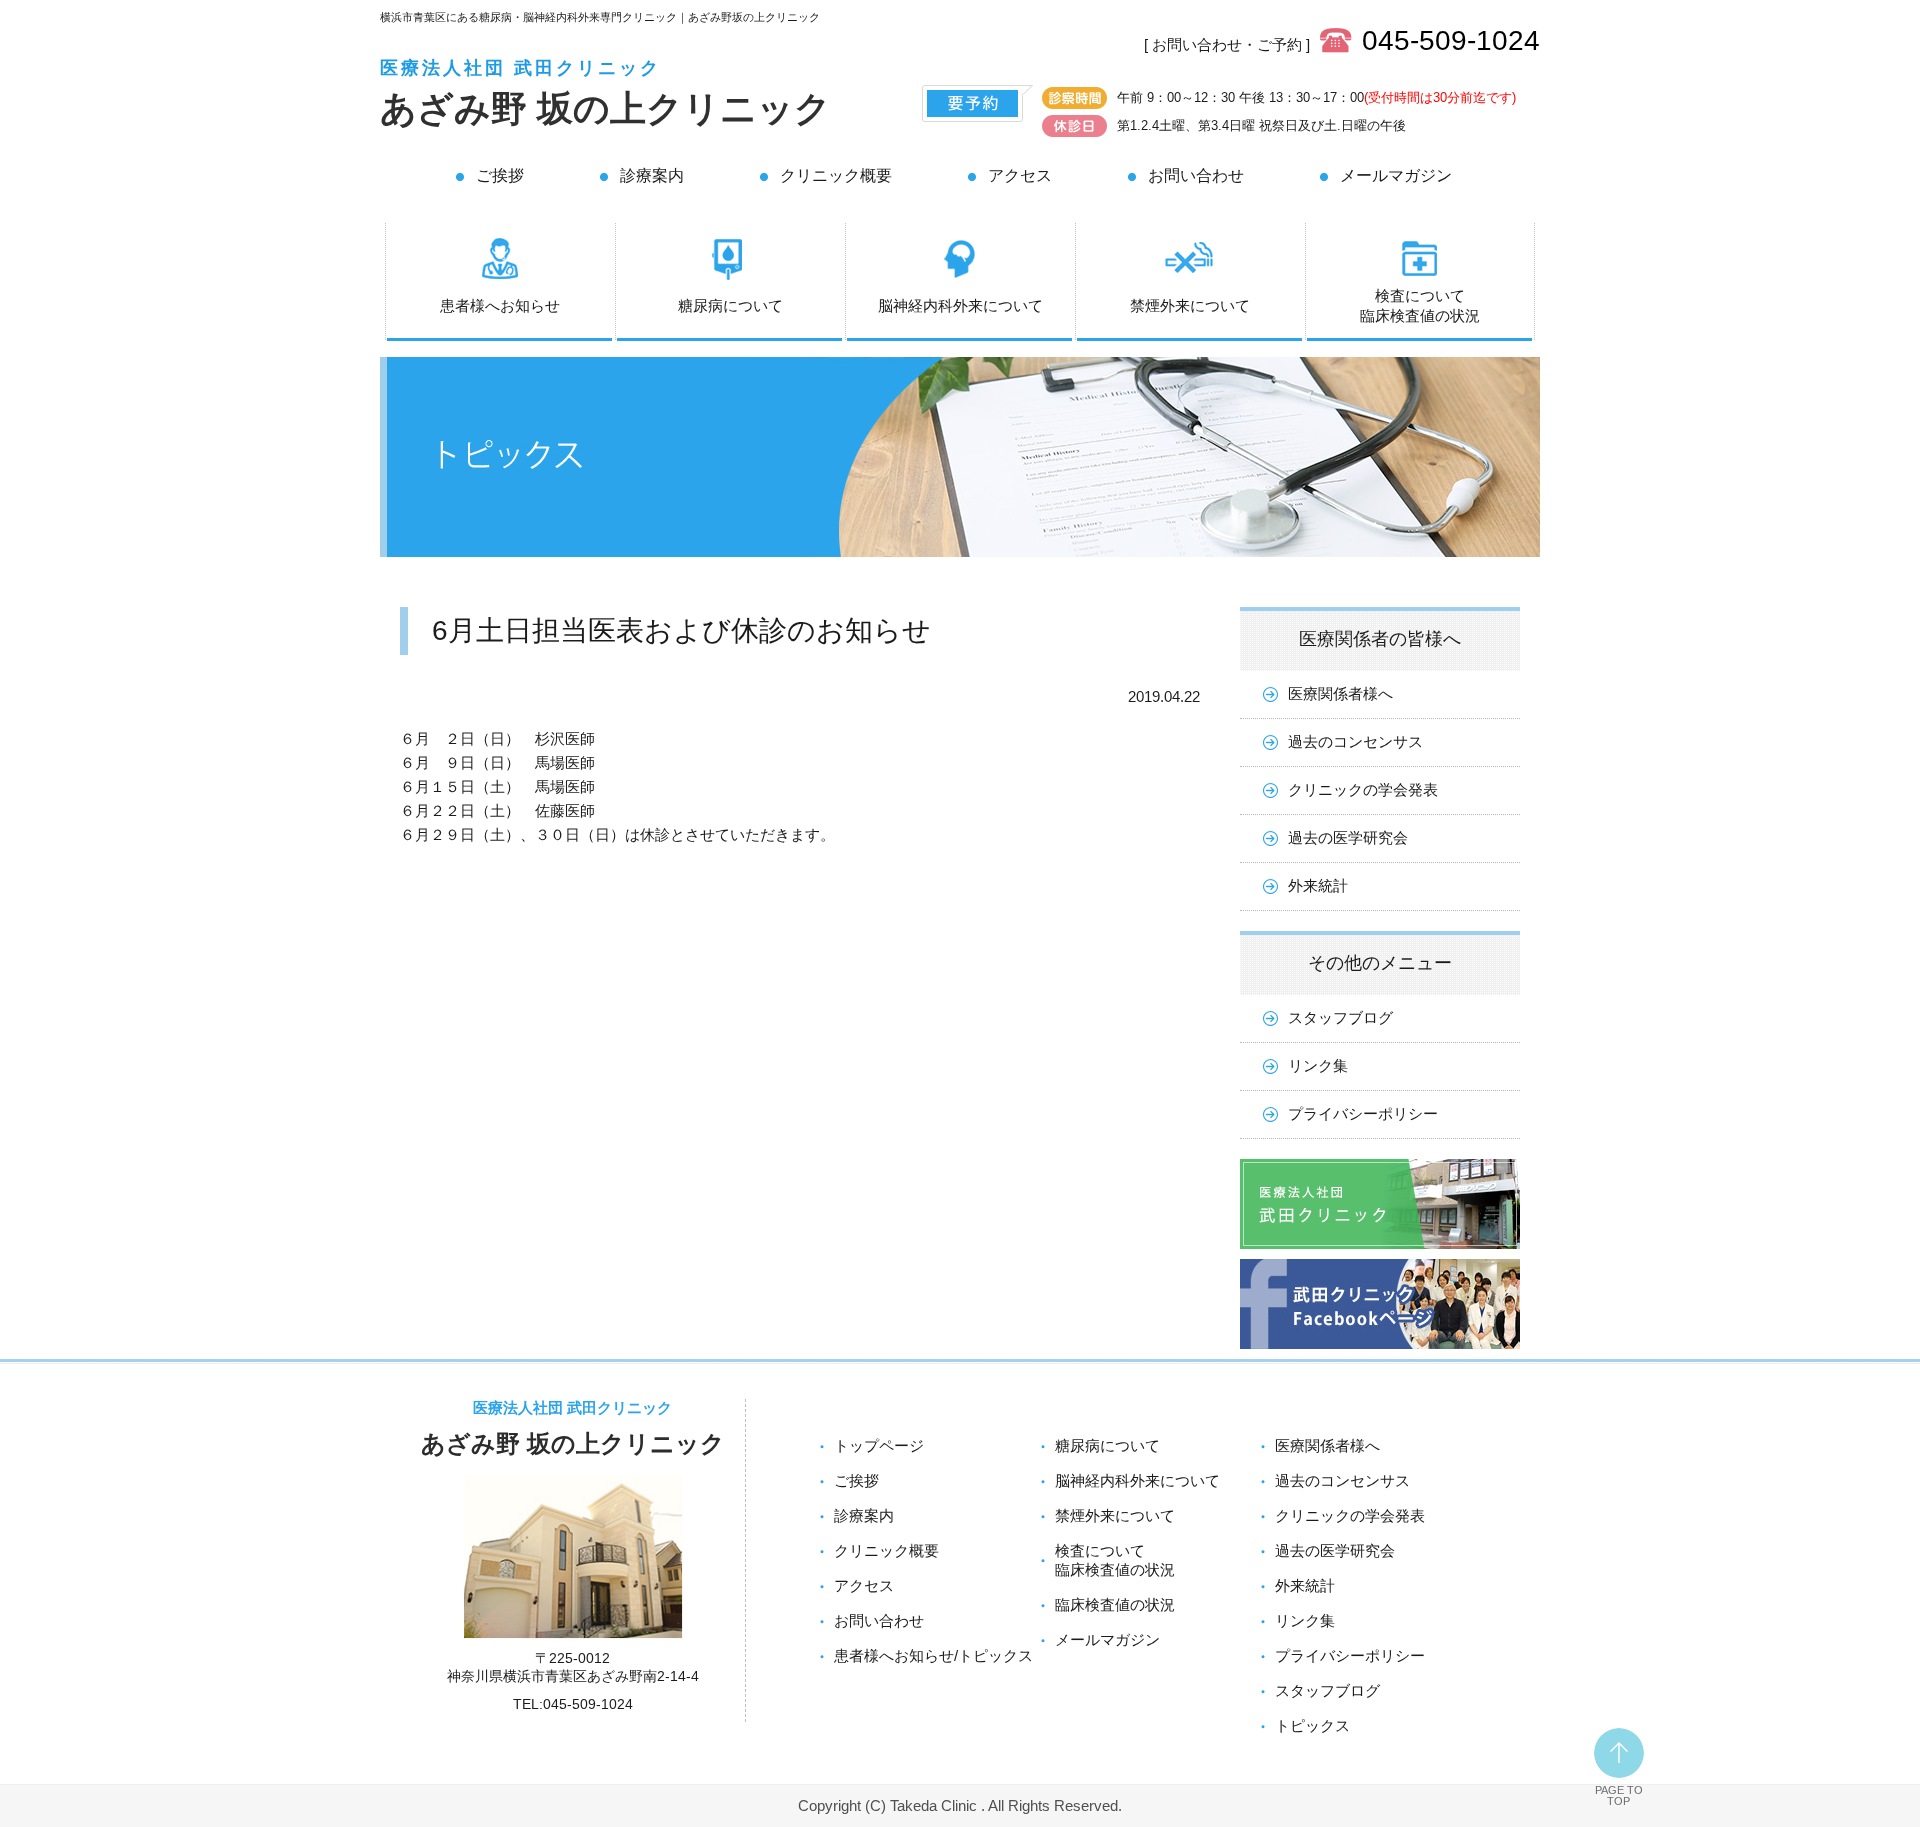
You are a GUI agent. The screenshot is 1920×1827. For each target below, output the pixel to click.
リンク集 (1318, 1065)
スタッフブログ (1340, 1017)
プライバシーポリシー (1363, 1113)
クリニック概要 (836, 175)
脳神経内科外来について (960, 305)
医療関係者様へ (1340, 693)
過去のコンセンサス (1355, 741)
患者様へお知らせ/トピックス (933, 1655)
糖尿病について (730, 305)
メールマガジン (1396, 175)
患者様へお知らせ (500, 305)
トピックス (1312, 1725)
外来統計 (1318, 885)
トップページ (879, 1445)
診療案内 (652, 175)
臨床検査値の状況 (1115, 1604)
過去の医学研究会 (1348, 837)
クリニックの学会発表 (1363, 789)
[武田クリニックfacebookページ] (1380, 1353)
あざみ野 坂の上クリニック (605, 108)
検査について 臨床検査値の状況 (1420, 305)
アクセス (1020, 175)
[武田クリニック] (1380, 1253)
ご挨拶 (500, 175)
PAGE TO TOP (1619, 1795)
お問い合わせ (1196, 175)
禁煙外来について (1190, 305)
